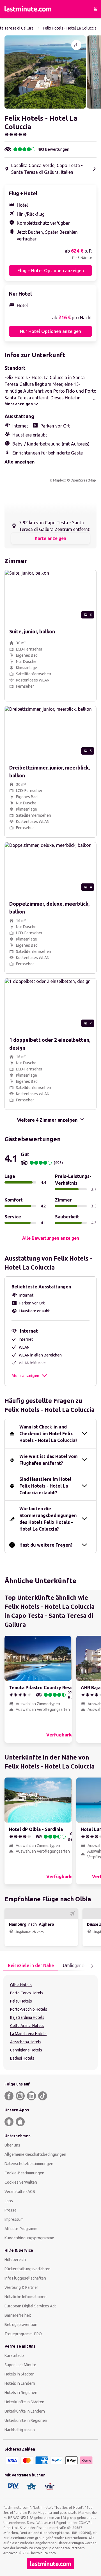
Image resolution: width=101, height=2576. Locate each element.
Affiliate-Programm (21, 2229)
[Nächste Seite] (92, 1966)
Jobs (9, 2201)
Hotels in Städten (19, 2374)
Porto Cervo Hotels (27, 1993)
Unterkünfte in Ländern (25, 2411)
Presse (11, 2210)
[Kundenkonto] (95, 9)
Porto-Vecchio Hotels (29, 2009)
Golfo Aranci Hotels (27, 2026)
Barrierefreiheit (18, 2315)
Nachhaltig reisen (20, 2430)
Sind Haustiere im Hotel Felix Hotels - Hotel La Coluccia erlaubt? (45, 1486)
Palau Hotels (21, 2001)
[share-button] (76, 45)
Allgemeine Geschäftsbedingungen (35, 2154)
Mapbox (59, 480)
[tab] (31, 1966)
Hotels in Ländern (20, 2383)
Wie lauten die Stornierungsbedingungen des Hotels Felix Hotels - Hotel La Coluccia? (48, 1519)
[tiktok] (43, 2096)
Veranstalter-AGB (20, 2192)
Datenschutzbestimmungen (29, 2164)
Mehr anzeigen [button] (25, 1376)
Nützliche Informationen (26, 2297)
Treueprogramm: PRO (23, 2334)
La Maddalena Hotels (28, 2034)
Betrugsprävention (21, 2325)
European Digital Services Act (30, 2306)
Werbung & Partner (21, 2287)
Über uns (12, 2145)
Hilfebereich (15, 2260)
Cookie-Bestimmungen (24, 2173)
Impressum (14, 2219)
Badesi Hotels (22, 2058)
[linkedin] (31, 2096)
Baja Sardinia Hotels (27, 2017)
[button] (45, 72)
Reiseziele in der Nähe (31, 1965)
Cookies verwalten (21, 2182)
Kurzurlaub (14, 2355)
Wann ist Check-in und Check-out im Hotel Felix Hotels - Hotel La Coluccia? (48, 1434)
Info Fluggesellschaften (25, 2278)
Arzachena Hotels (26, 2042)
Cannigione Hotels (26, 2050)
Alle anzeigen (19, 462)
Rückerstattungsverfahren (27, 2269)
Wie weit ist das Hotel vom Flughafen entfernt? (49, 1460)
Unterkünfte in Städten (24, 2402)
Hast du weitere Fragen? (46, 1545)
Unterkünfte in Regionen (26, 2420)
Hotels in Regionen (21, 2393)
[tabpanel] (50, 2022)
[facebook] (9, 2096)
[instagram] (20, 2096)
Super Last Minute (20, 2365)
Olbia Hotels (21, 1985)
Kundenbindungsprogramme (29, 2238)
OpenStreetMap (83, 480)
